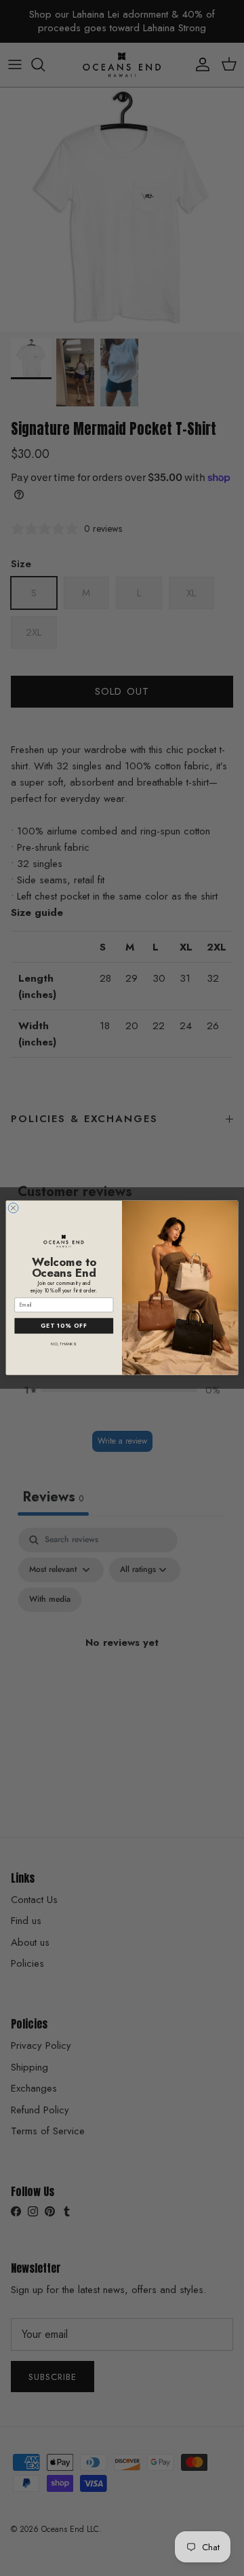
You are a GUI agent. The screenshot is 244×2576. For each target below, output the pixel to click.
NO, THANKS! (64, 1344)
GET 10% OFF (64, 1326)
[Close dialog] (13, 1208)
